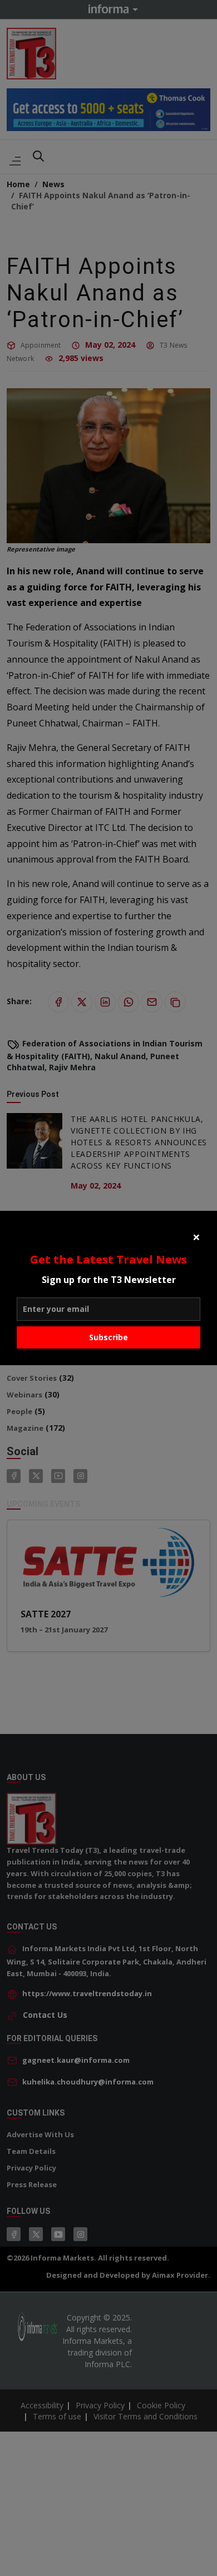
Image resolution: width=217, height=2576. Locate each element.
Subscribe (108, 1337)
